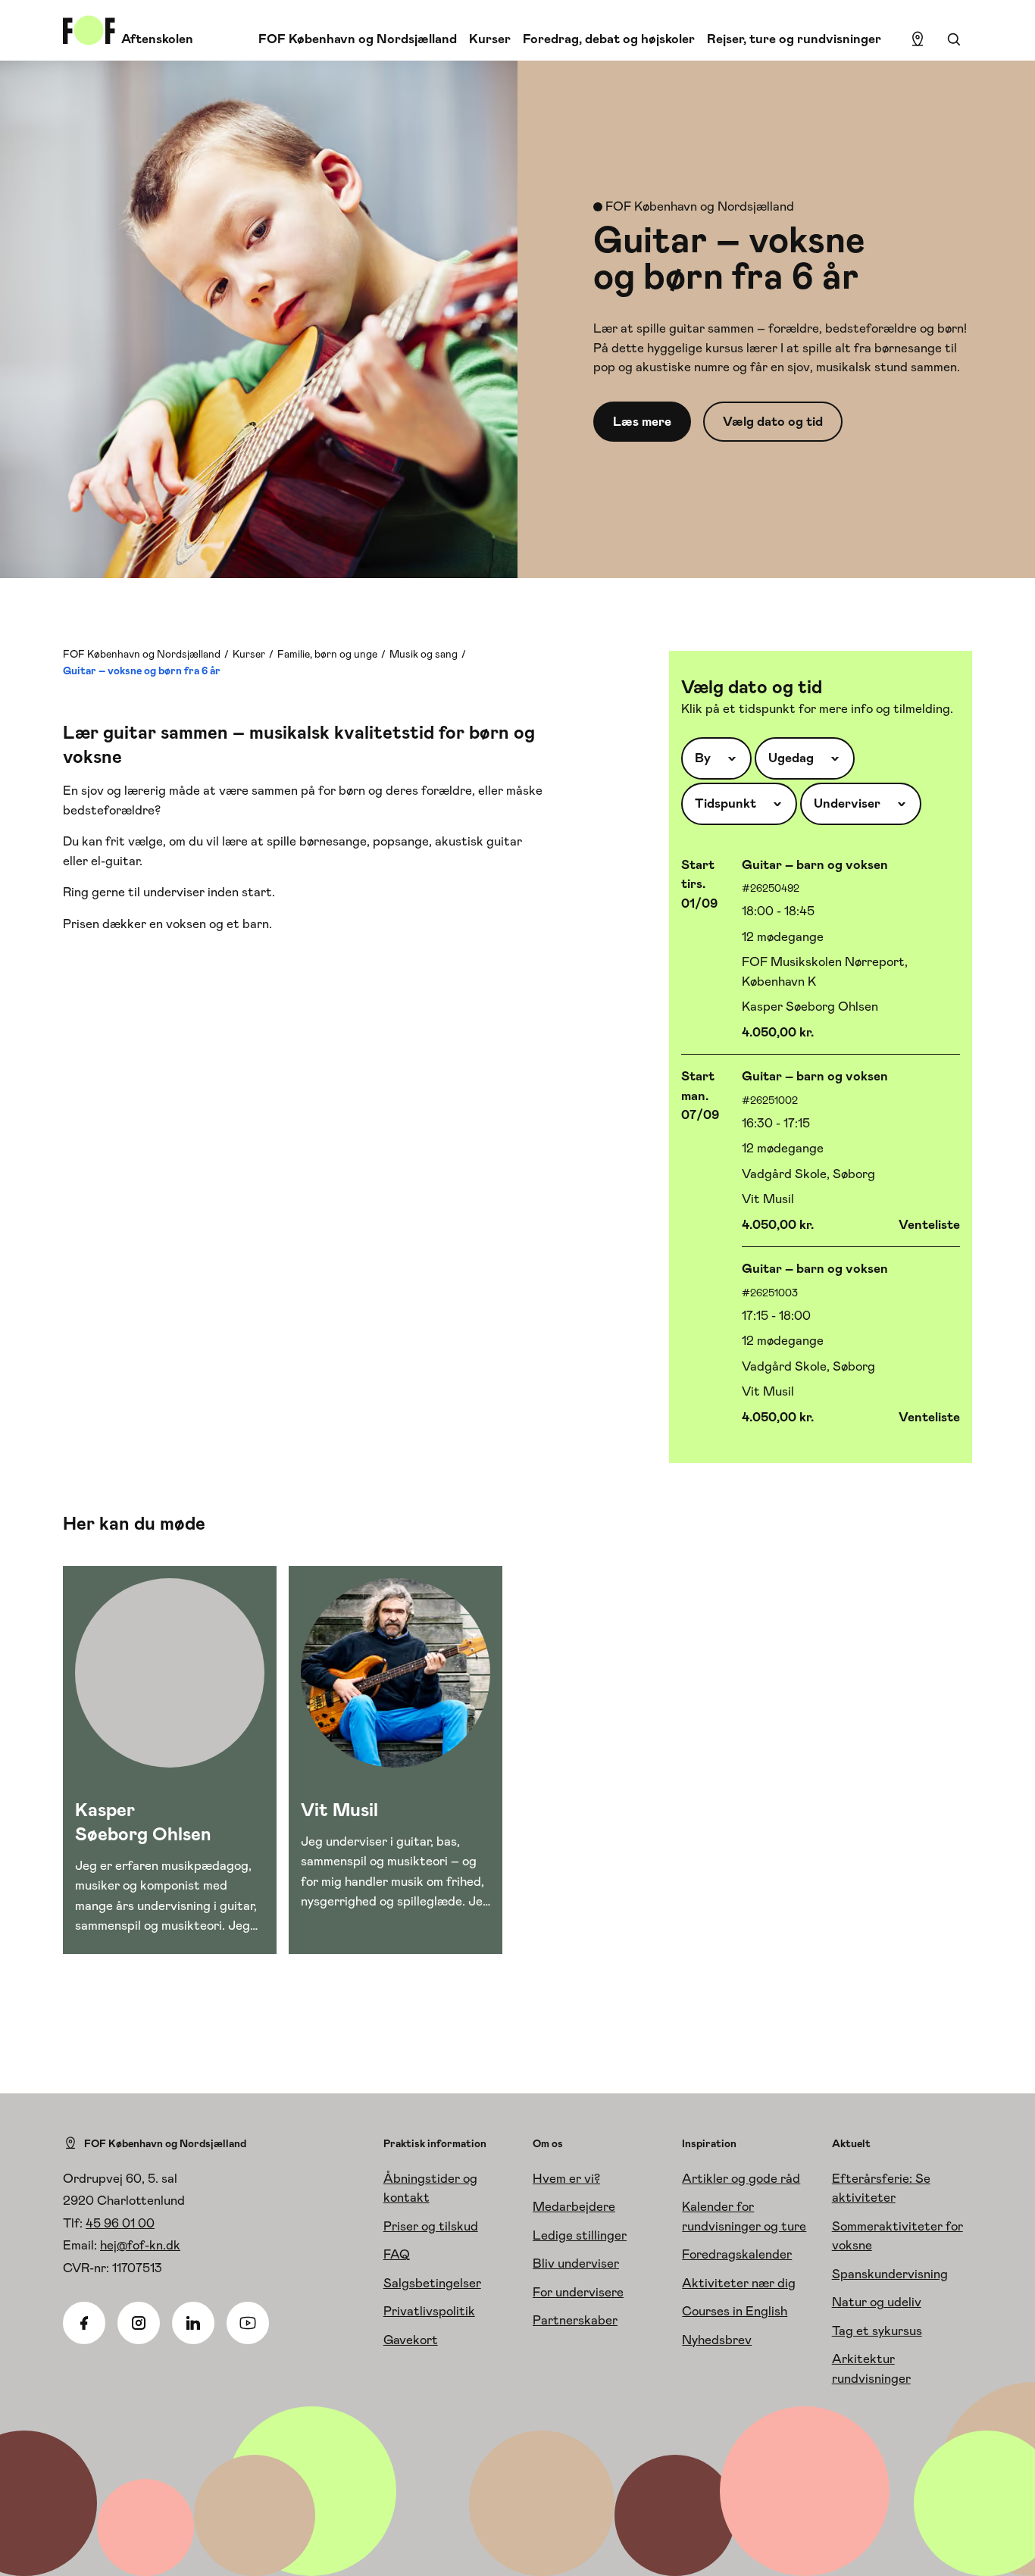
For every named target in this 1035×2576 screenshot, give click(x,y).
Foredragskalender (737, 2254)
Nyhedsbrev (717, 2340)
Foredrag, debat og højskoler (609, 39)
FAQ (397, 2254)
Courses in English (735, 2311)
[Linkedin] (193, 2323)
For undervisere (578, 2292)
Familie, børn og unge (327, 654)
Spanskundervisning (890, 2274)
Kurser (490, 39)
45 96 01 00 (120, 2223)
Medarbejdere (574, 2206)
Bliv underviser (576, 2263)
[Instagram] (139, 2323)
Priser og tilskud (431, 2226)
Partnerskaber (575, 2320)
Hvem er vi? (566, 2178)
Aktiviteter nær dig (739, 2283)
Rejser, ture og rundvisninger (794, 39)
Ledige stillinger (580, 2235)
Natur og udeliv (877, 2302)
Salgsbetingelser (432, 2283)
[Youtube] (248, 2323)
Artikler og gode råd (741, 2178)
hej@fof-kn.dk (140, 2245)
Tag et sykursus (877, 2331)
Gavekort (411, 2340)
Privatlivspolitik (429, 2311)
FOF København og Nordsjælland (358, 39)
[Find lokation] (918, 39)
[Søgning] (954, 39)
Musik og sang (424, 654)
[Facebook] (84, 2323)
